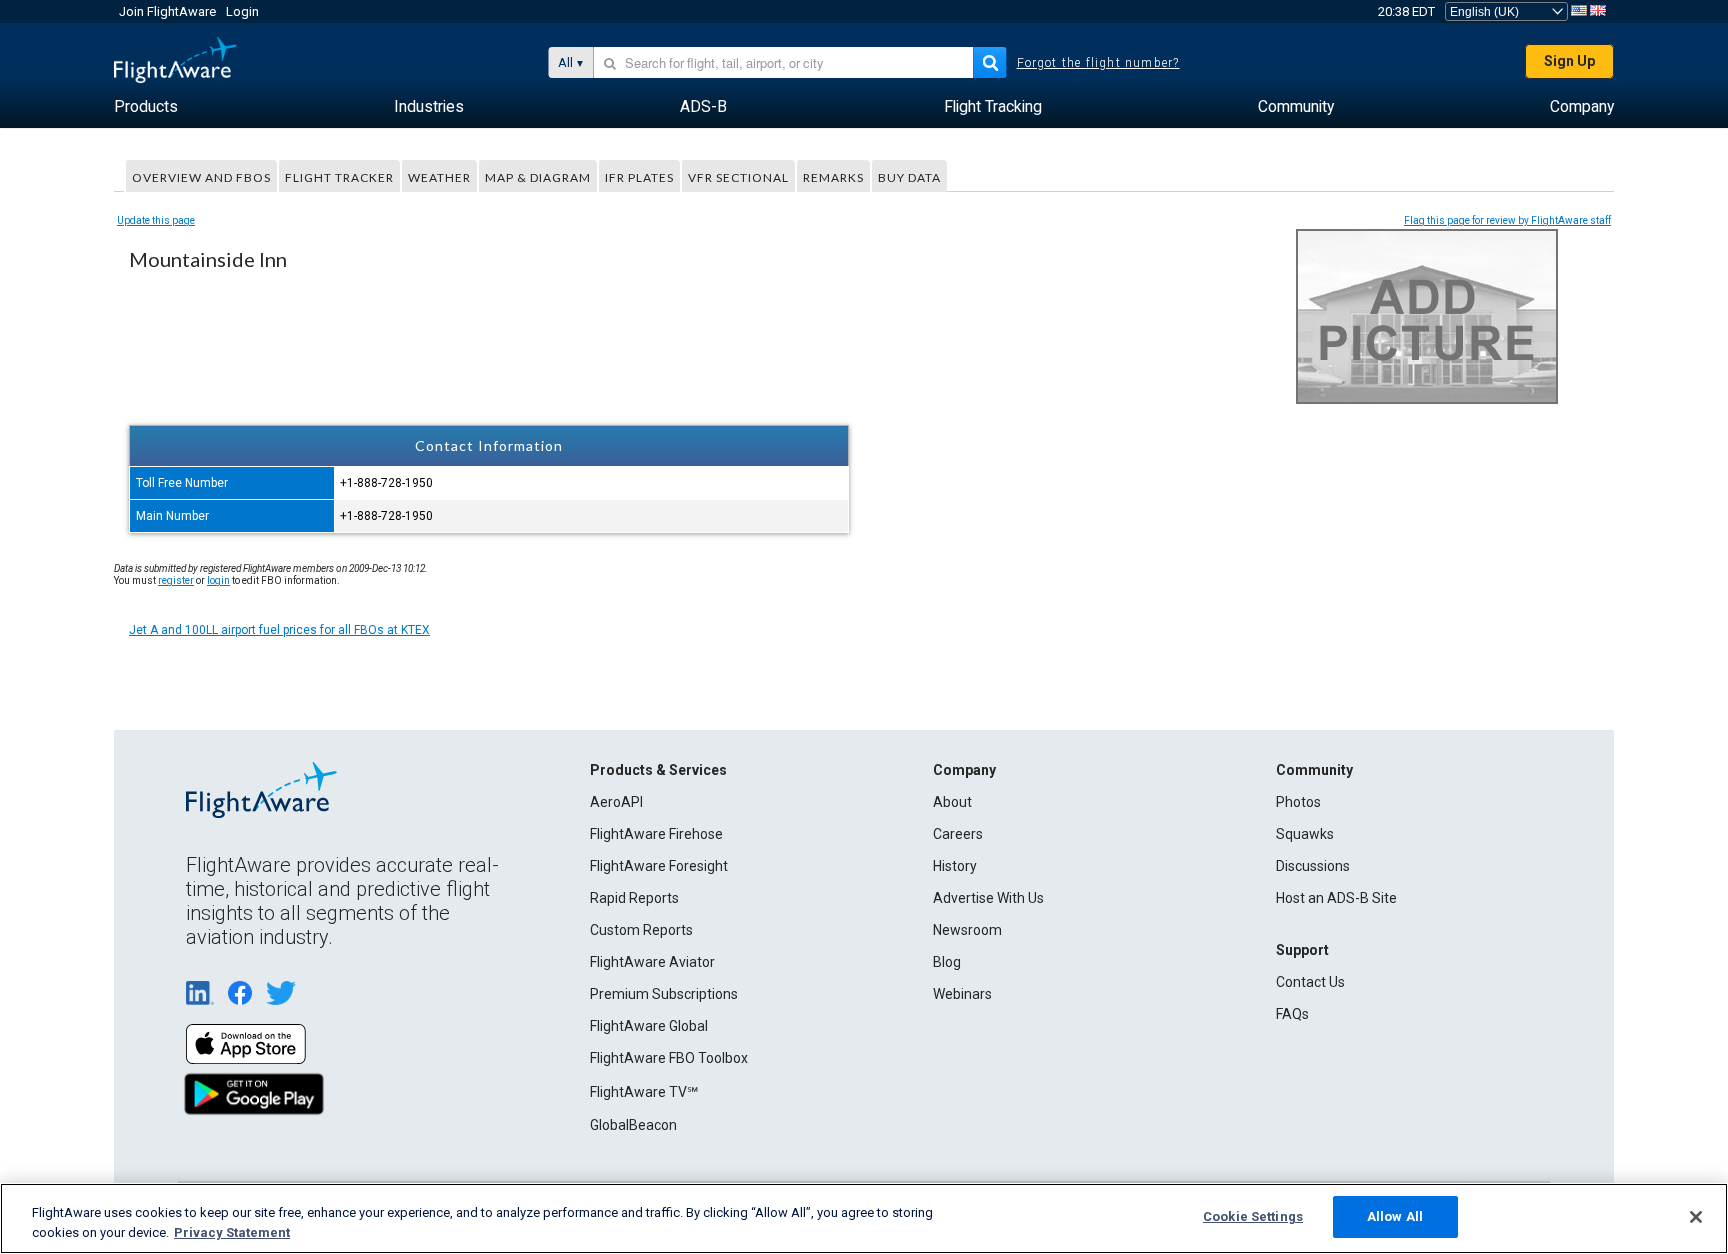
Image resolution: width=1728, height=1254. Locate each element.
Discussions (1313, 866)
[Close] (1696, 1217)
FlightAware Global (649, 1026)
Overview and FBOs (201, 177)
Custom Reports (641, 930)
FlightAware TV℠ (644, 1092)
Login (242, 11)
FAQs (1292, 1014)
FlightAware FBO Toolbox (669, 1058)
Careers (958, 834)
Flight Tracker (339, 177)
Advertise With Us (988, 898)
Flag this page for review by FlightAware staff (1507, 220)
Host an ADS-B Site (1336, 898)
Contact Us (1310, 982)
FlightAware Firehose (656, 834)
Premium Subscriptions (664, 994)
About (952, 802)
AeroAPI (616, 802)
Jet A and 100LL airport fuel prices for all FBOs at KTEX (279, 630)
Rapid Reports (634, 898)
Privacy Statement (232, 1232)
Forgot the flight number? (1098, 63)
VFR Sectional (738, 177)
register (176, 580)
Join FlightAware (167, 11)
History (955, 866)
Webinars (962, 994)
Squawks (1305, 834)
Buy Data (909, 177)
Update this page (156, 220)
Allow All (1395, 1216)
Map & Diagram (538, 177)
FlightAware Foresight (659, 866)
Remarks (833, 177)
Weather (439, 177)
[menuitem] (146, 107)
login (218, 580)
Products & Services (658, 770)
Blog (947, 962)
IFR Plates (639, 177)
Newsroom (967, 930)
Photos (1298, 802)
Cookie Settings (1253, 1216)
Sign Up (1569, 61)
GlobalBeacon (633, 1125)
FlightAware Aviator (652, 962)
